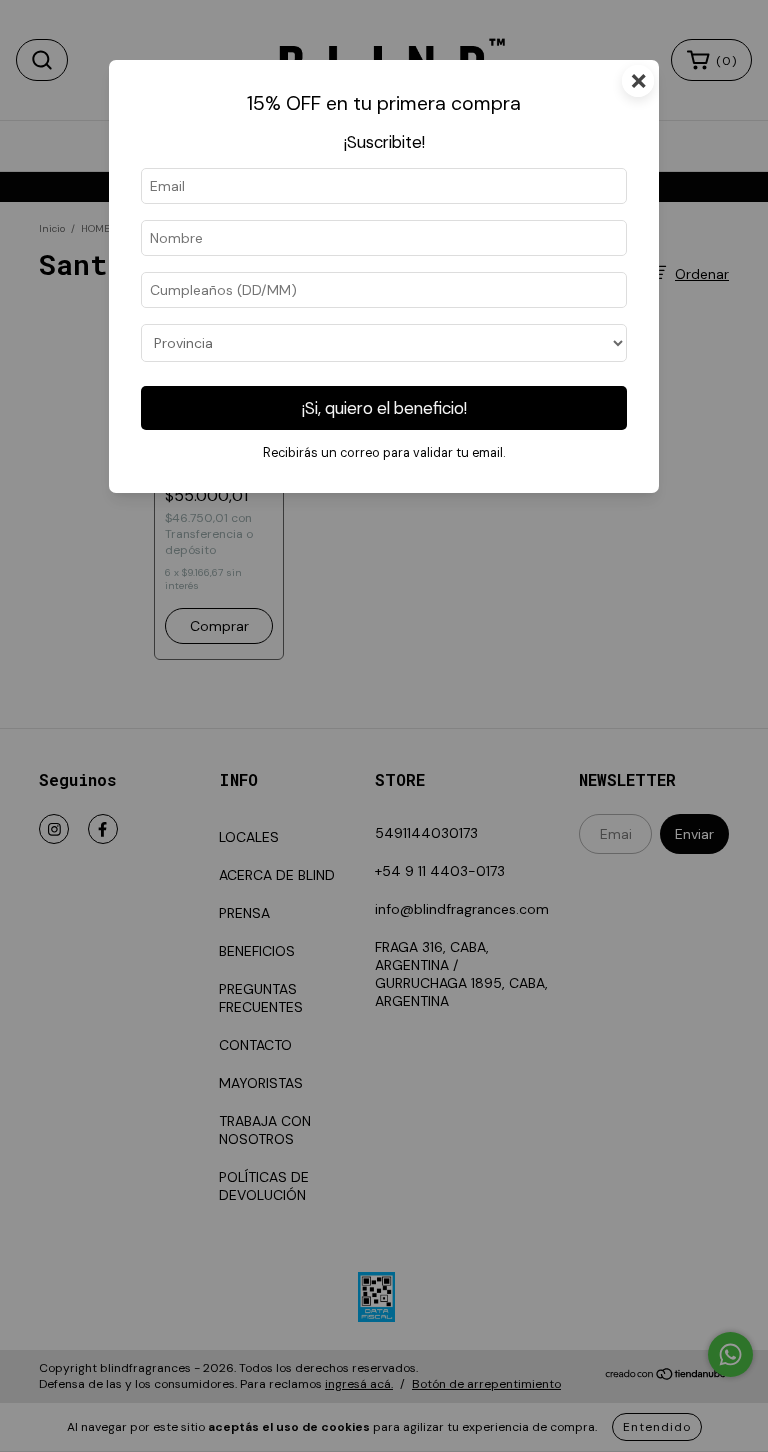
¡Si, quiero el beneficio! (384, 408)
